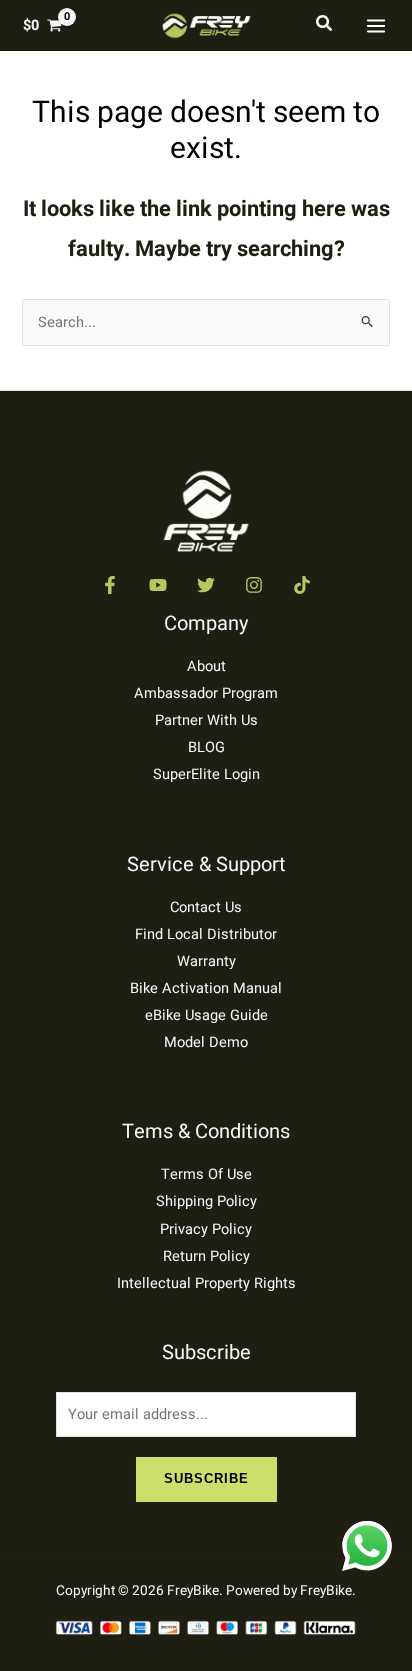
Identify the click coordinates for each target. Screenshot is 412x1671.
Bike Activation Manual (206, 988)
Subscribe (206, 1478)
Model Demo (206, 1042)
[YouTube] (158, 585)
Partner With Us (206, 720)
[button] (325, 25)
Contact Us (206, 907)
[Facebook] (110, 585)
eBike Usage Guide (206, 1015)
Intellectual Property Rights (206, 1283)
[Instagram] (254, 585)
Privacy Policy (206, 1229)
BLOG (206, 747)
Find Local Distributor (206, 934)
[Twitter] (206, 585)
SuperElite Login (206, 774)
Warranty (206, 961)
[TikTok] (302, 585)
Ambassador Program (206, 693)
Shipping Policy (206, 1201)
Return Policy (206, 1256)
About (206, 666)
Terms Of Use (206, 1174)
